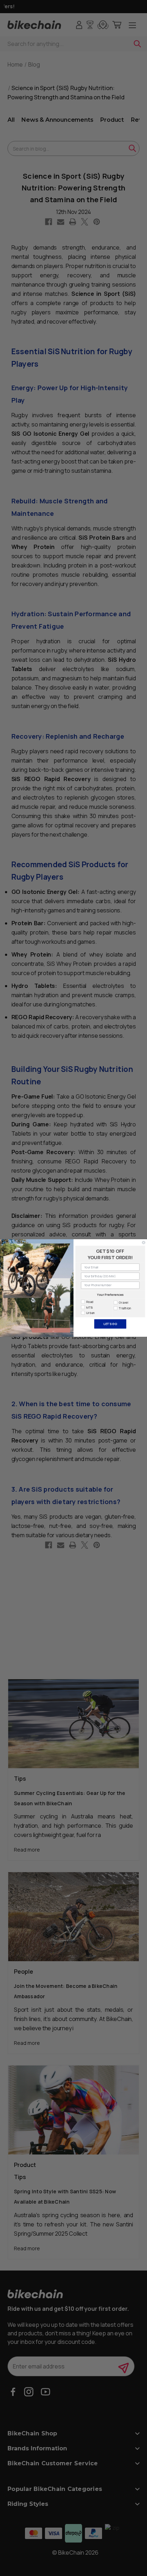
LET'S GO (110, 1324)
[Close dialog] (144, 1243)
